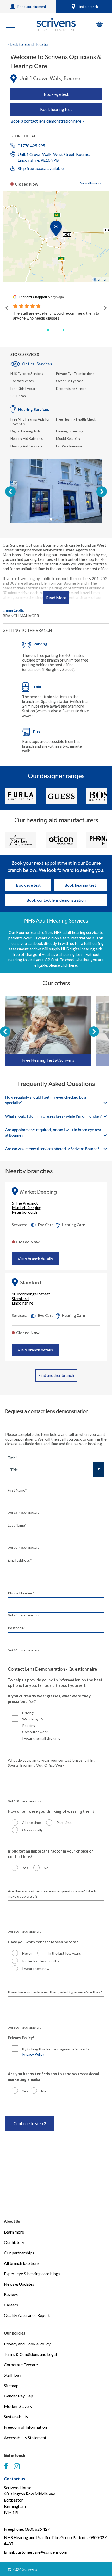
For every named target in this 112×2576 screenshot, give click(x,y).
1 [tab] (51, 519)
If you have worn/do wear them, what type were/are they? (55, 1992)
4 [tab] (63, 519)
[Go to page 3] (60, 330)
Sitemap (11, 2385)
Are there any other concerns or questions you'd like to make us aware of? (53, 1894)
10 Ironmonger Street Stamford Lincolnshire (31, 1298)
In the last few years (64, 1953)
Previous (10, 492)
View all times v (91, 183)
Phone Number (21, 1593)
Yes (25, 1868)
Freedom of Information (25, 2427)
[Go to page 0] (48, 330)
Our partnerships (19, 2253)
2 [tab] (55, 519)
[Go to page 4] (64, 330)
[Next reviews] (105, 308)
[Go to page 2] (56, 330)
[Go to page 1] (52, 330)
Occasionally (32, 1830)
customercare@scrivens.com (41, 2552)
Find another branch (56, 1375)
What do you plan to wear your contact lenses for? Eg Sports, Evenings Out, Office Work (51, 1763)
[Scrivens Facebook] (6, 2466)
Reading (29, 1725)
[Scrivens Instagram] (17, 2466)
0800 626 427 (37, 2529)
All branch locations (22, 2263)
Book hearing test (56, 109)
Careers (11, 2305)
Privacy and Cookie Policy (27, 2344)
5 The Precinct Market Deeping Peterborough (27, 1208)
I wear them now (36, 1968)
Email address (20, 1560)
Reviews (11, 2294)
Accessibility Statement (25, 2437)
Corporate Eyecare (21, 2365)
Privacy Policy (33, 2054)
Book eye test (56, 94)
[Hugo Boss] (61, 796)
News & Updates (19, 2284)
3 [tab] (59, 519)
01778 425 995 (31, 146)
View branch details (35, 1259)
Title (13, 1458)
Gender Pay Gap (18, 2396)
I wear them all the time (41, 1738)
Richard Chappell (33, 297)
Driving (28, 1713)
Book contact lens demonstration (56, 900)
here (73, 965)
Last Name (17, 1525)
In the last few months (41, 1961)
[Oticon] (21, 840)
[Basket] (99, 24)
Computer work (35, 1732)
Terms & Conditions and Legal (30, 2354)
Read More (56, 598)
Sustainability (16, 2417)
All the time (32, 1823)
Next (102, 492)
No (46, 1868)
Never (27, 1953)
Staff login (13, 2375)
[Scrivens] (56, 25)
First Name (17, 1490)
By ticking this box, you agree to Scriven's (56, 2052)
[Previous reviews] (7, 308)
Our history (14, 2242)
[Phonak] (61, 840)
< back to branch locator (28, 44)
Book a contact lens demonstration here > (47, 121)
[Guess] (21, 796)
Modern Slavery (18, 2406)
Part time (64, 1823)
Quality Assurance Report (27, 2315)
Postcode (17, 1628)
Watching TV (33, 1719)
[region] (56, 236)
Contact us (14, 2479)
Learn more (14, 2232)
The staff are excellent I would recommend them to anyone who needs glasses (56, 316)
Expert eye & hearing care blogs (32, 2273)
